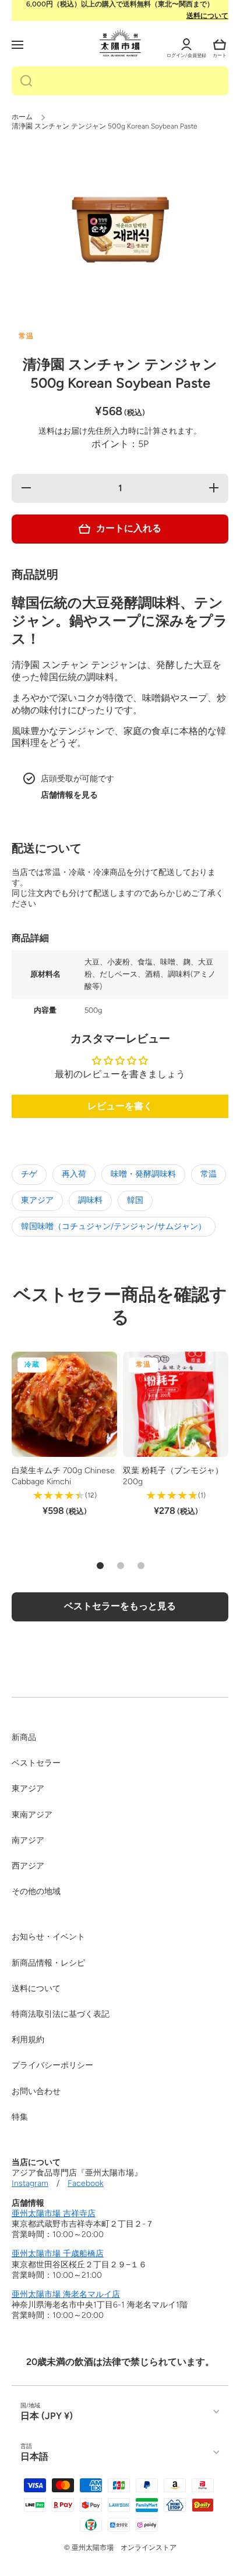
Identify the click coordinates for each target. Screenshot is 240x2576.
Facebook (86, 2183)
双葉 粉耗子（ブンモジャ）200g (173, 1476)
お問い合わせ (36, 2091)
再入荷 (74, 1174)
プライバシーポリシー (52, 2065)
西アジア (28, 1866)
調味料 (90, 1200)
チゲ (29, 1174)
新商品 (24, 1737)
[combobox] (120, 81)
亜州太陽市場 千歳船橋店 (58, 2254)
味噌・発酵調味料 (143, 1174)
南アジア (28, 1840)
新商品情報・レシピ (48, 1963)
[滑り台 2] (121, 1566)
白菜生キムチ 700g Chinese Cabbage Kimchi (63, 1476)
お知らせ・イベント (48, 1937)
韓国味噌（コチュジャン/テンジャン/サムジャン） (114, 1226)
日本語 (34, 2457)
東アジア (37, 1200)
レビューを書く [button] (120, 1106)
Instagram (30, 2183)
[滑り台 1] (100, 1566)
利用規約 (28, 2040)
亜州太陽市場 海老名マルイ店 (66, 2294)
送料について (207, 16)
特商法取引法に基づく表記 (61, 2014)
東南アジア (32, 1815)
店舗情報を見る (69, 795)
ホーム (22, 117)
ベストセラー (36, 1763)
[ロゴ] (120, 43)
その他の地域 (36, 1891)
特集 (20, 2117)
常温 (209, 1174)
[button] (220, 45)
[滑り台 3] (141, 1566)
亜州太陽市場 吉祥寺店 (54, 2214)
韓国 (135, 1200)
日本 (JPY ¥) (47, 2416)
